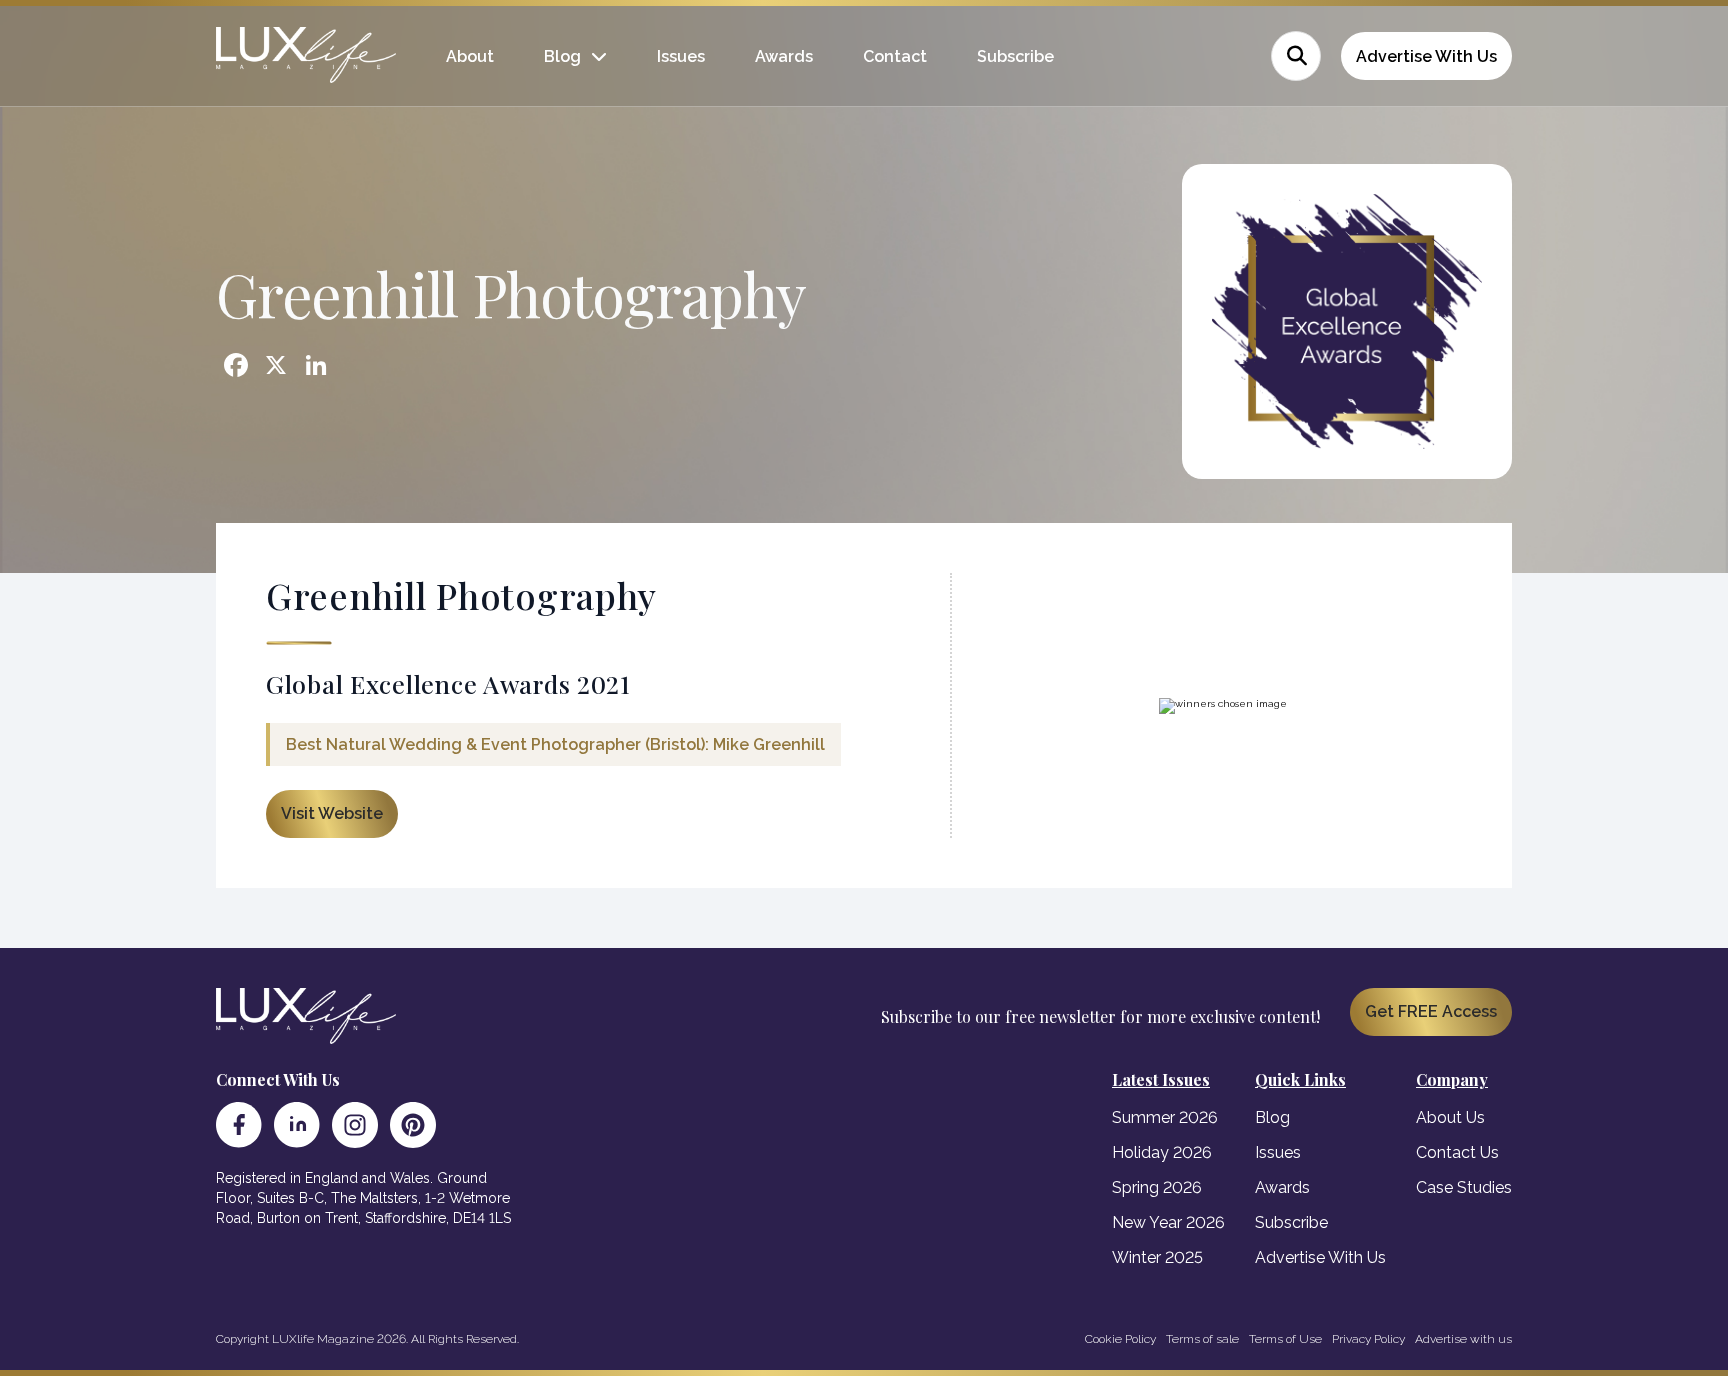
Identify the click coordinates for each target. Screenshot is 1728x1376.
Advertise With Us (1426, 56)
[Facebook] (239, 1125)
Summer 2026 (1165, 1117)
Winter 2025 (1157, 1257)
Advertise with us (1463, 1339)
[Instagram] (355, 1125)
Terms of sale (1202, 1339)
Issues (681, 56)
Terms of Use (1285, 1339)
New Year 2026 (1168, 1222)
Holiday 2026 (1162, 1152)
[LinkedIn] (297, 1125)
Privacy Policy (1368, 1339)
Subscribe (1015, 56)
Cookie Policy (1120, 1339)
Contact (895, 56)
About (470, 56)
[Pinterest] (413, 1125)
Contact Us (1457, 1152)
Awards (784, 56)
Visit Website (332, 813)
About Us (1450, 1117)
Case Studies (1464, 1187)
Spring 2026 (1157, 1187)
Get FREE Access (1431, 1011)
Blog (562, 56)
